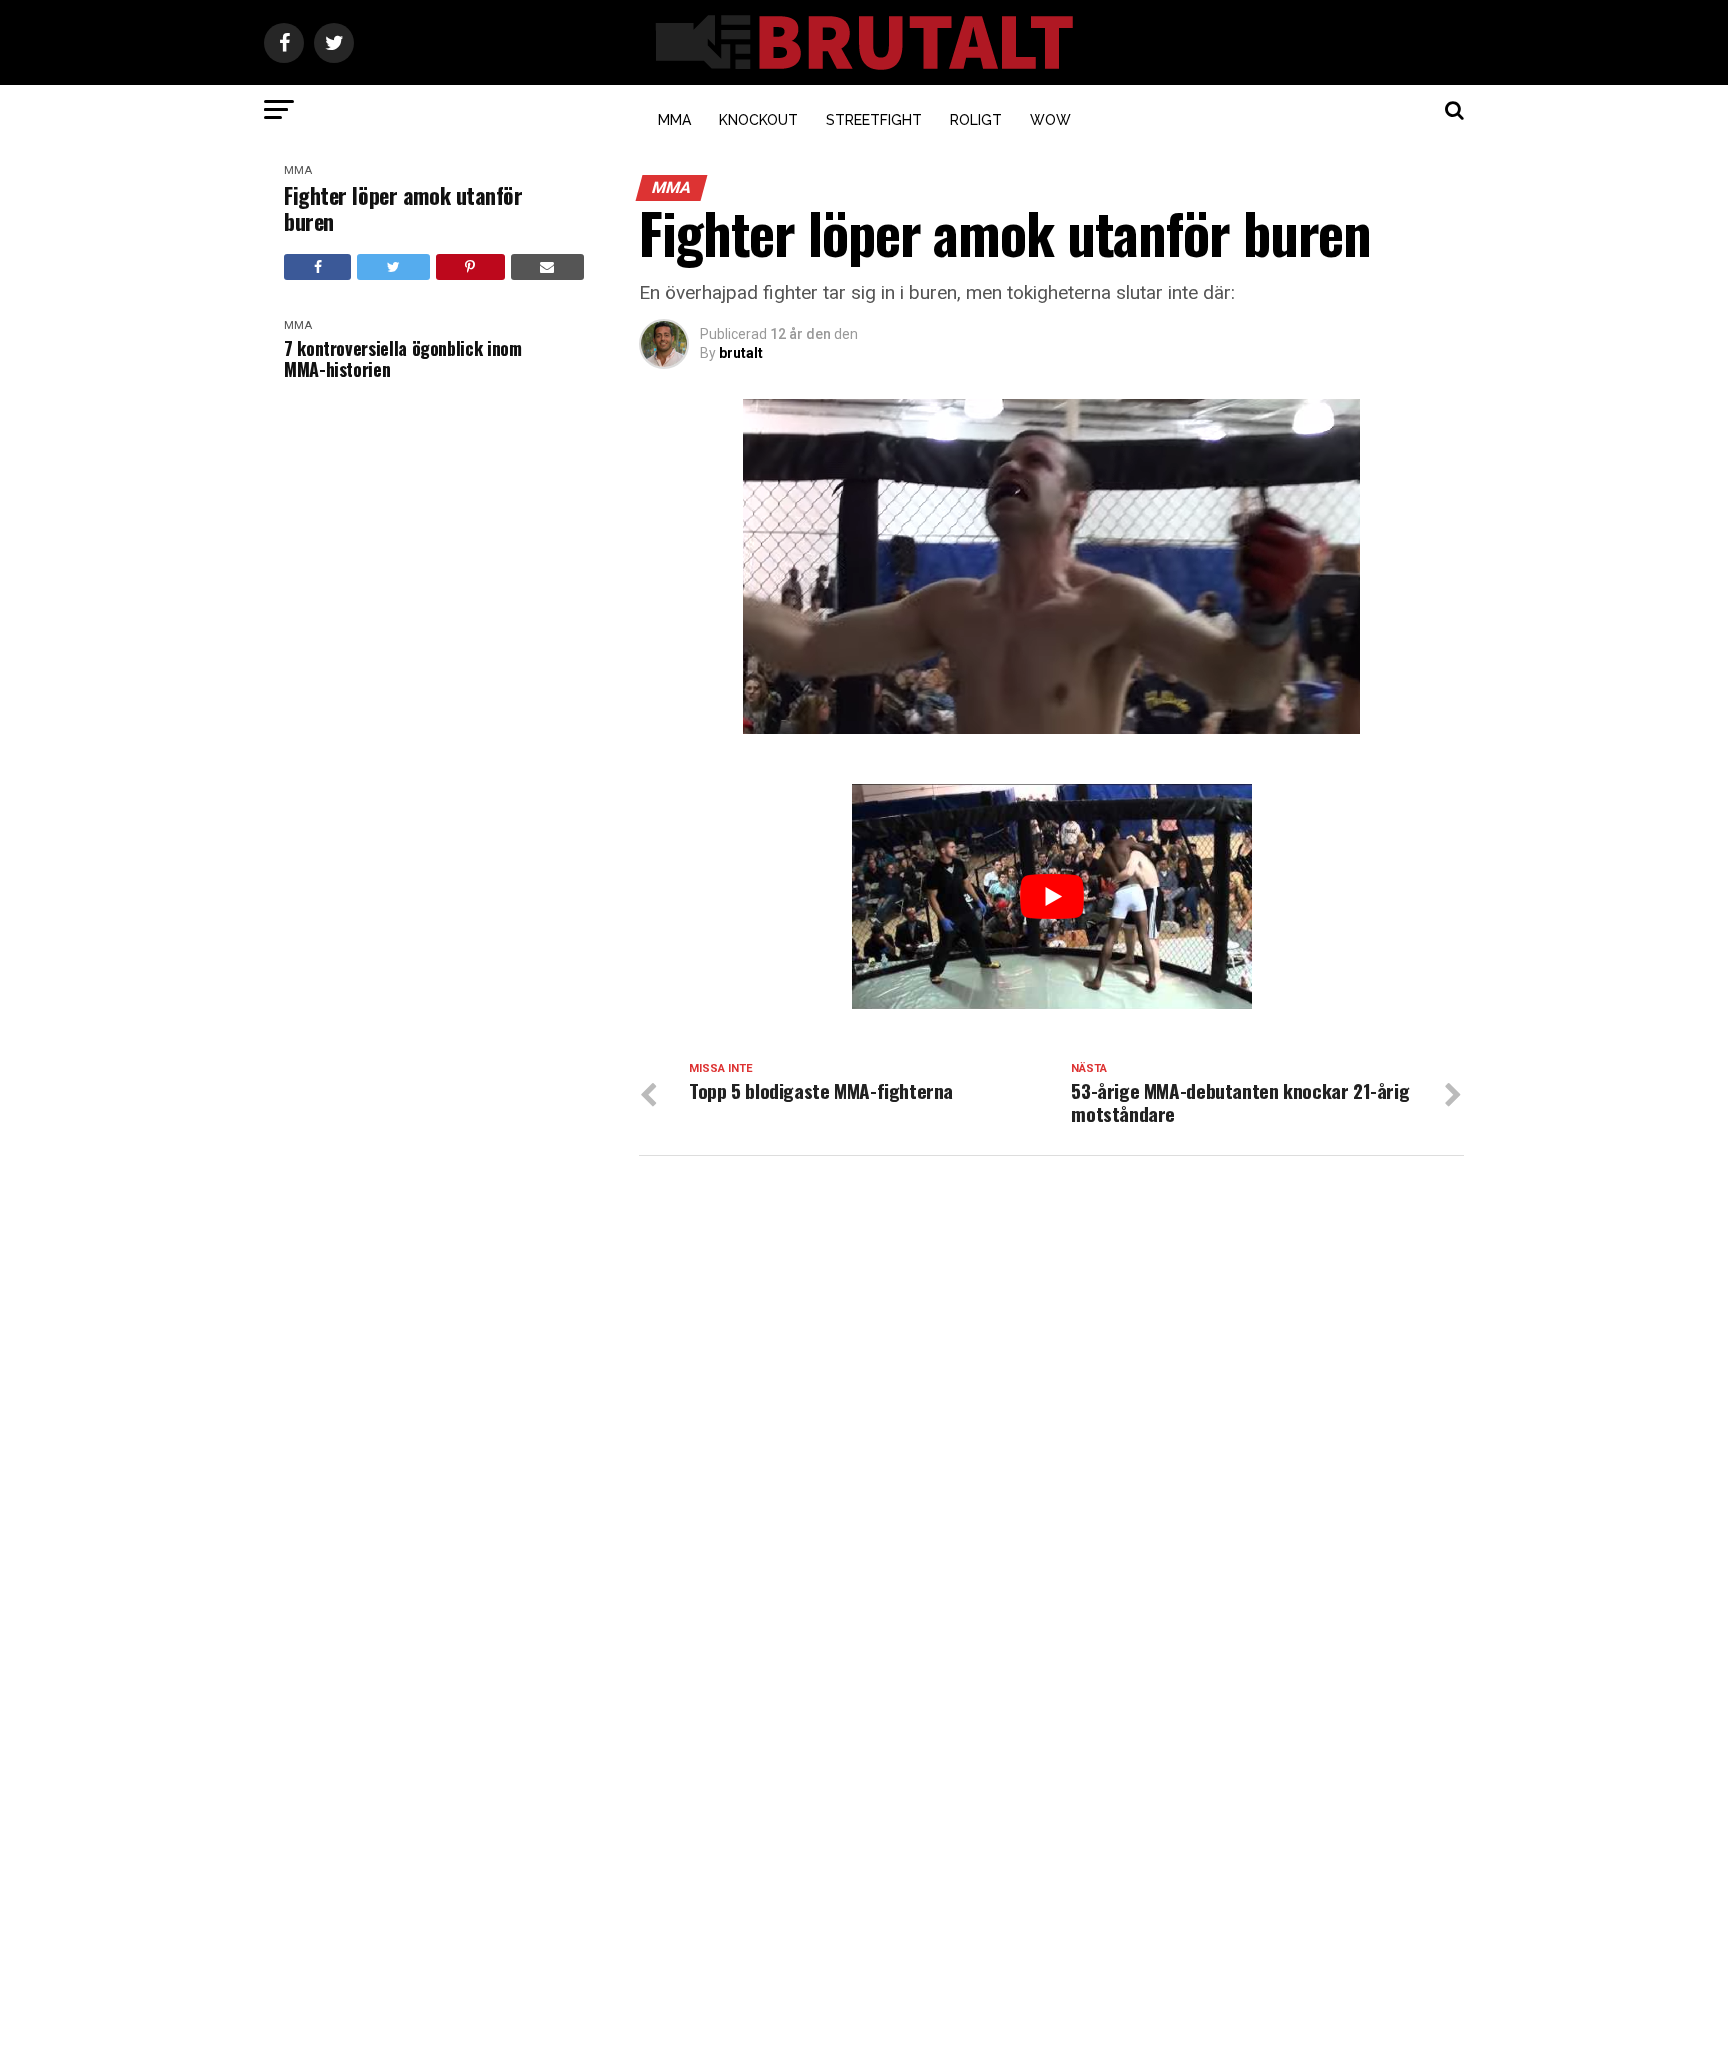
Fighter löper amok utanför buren (403, 208)
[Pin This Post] (470, 267)
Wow (1050, 120)
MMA (674, 120)
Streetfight (874, 120)
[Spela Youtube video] (1052, 896)
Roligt (976, 120)
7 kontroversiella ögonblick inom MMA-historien (402, 358)
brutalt (741, 353)
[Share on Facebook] (317, 267)
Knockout (758, 120)
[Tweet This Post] (393, 267)
